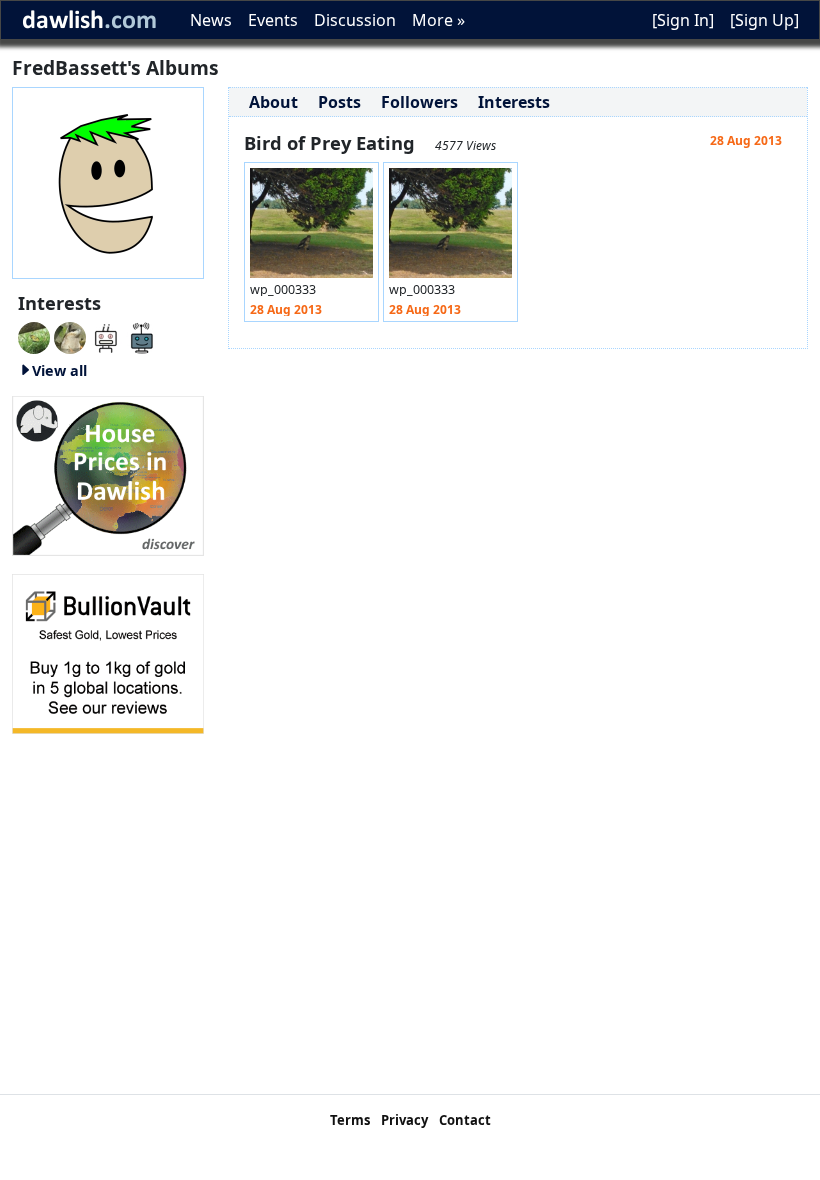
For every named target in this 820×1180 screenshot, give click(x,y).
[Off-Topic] (70, 336)
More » (438, 20)
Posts (339, 102)
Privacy (404, 1120)
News (211, 20)
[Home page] (108, 181)
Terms (350, 1120)
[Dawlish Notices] (106, 336)
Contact (465, 1120)
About (273, 102)
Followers (419, 102)
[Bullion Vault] (108, 652)
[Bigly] (108, 474)
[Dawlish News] (142, 336)
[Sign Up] (764, 20)
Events (273, 20)
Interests (514, 102)
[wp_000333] (311, 228)
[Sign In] (683, 20)
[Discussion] (34, 336)
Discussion (355, 20)
